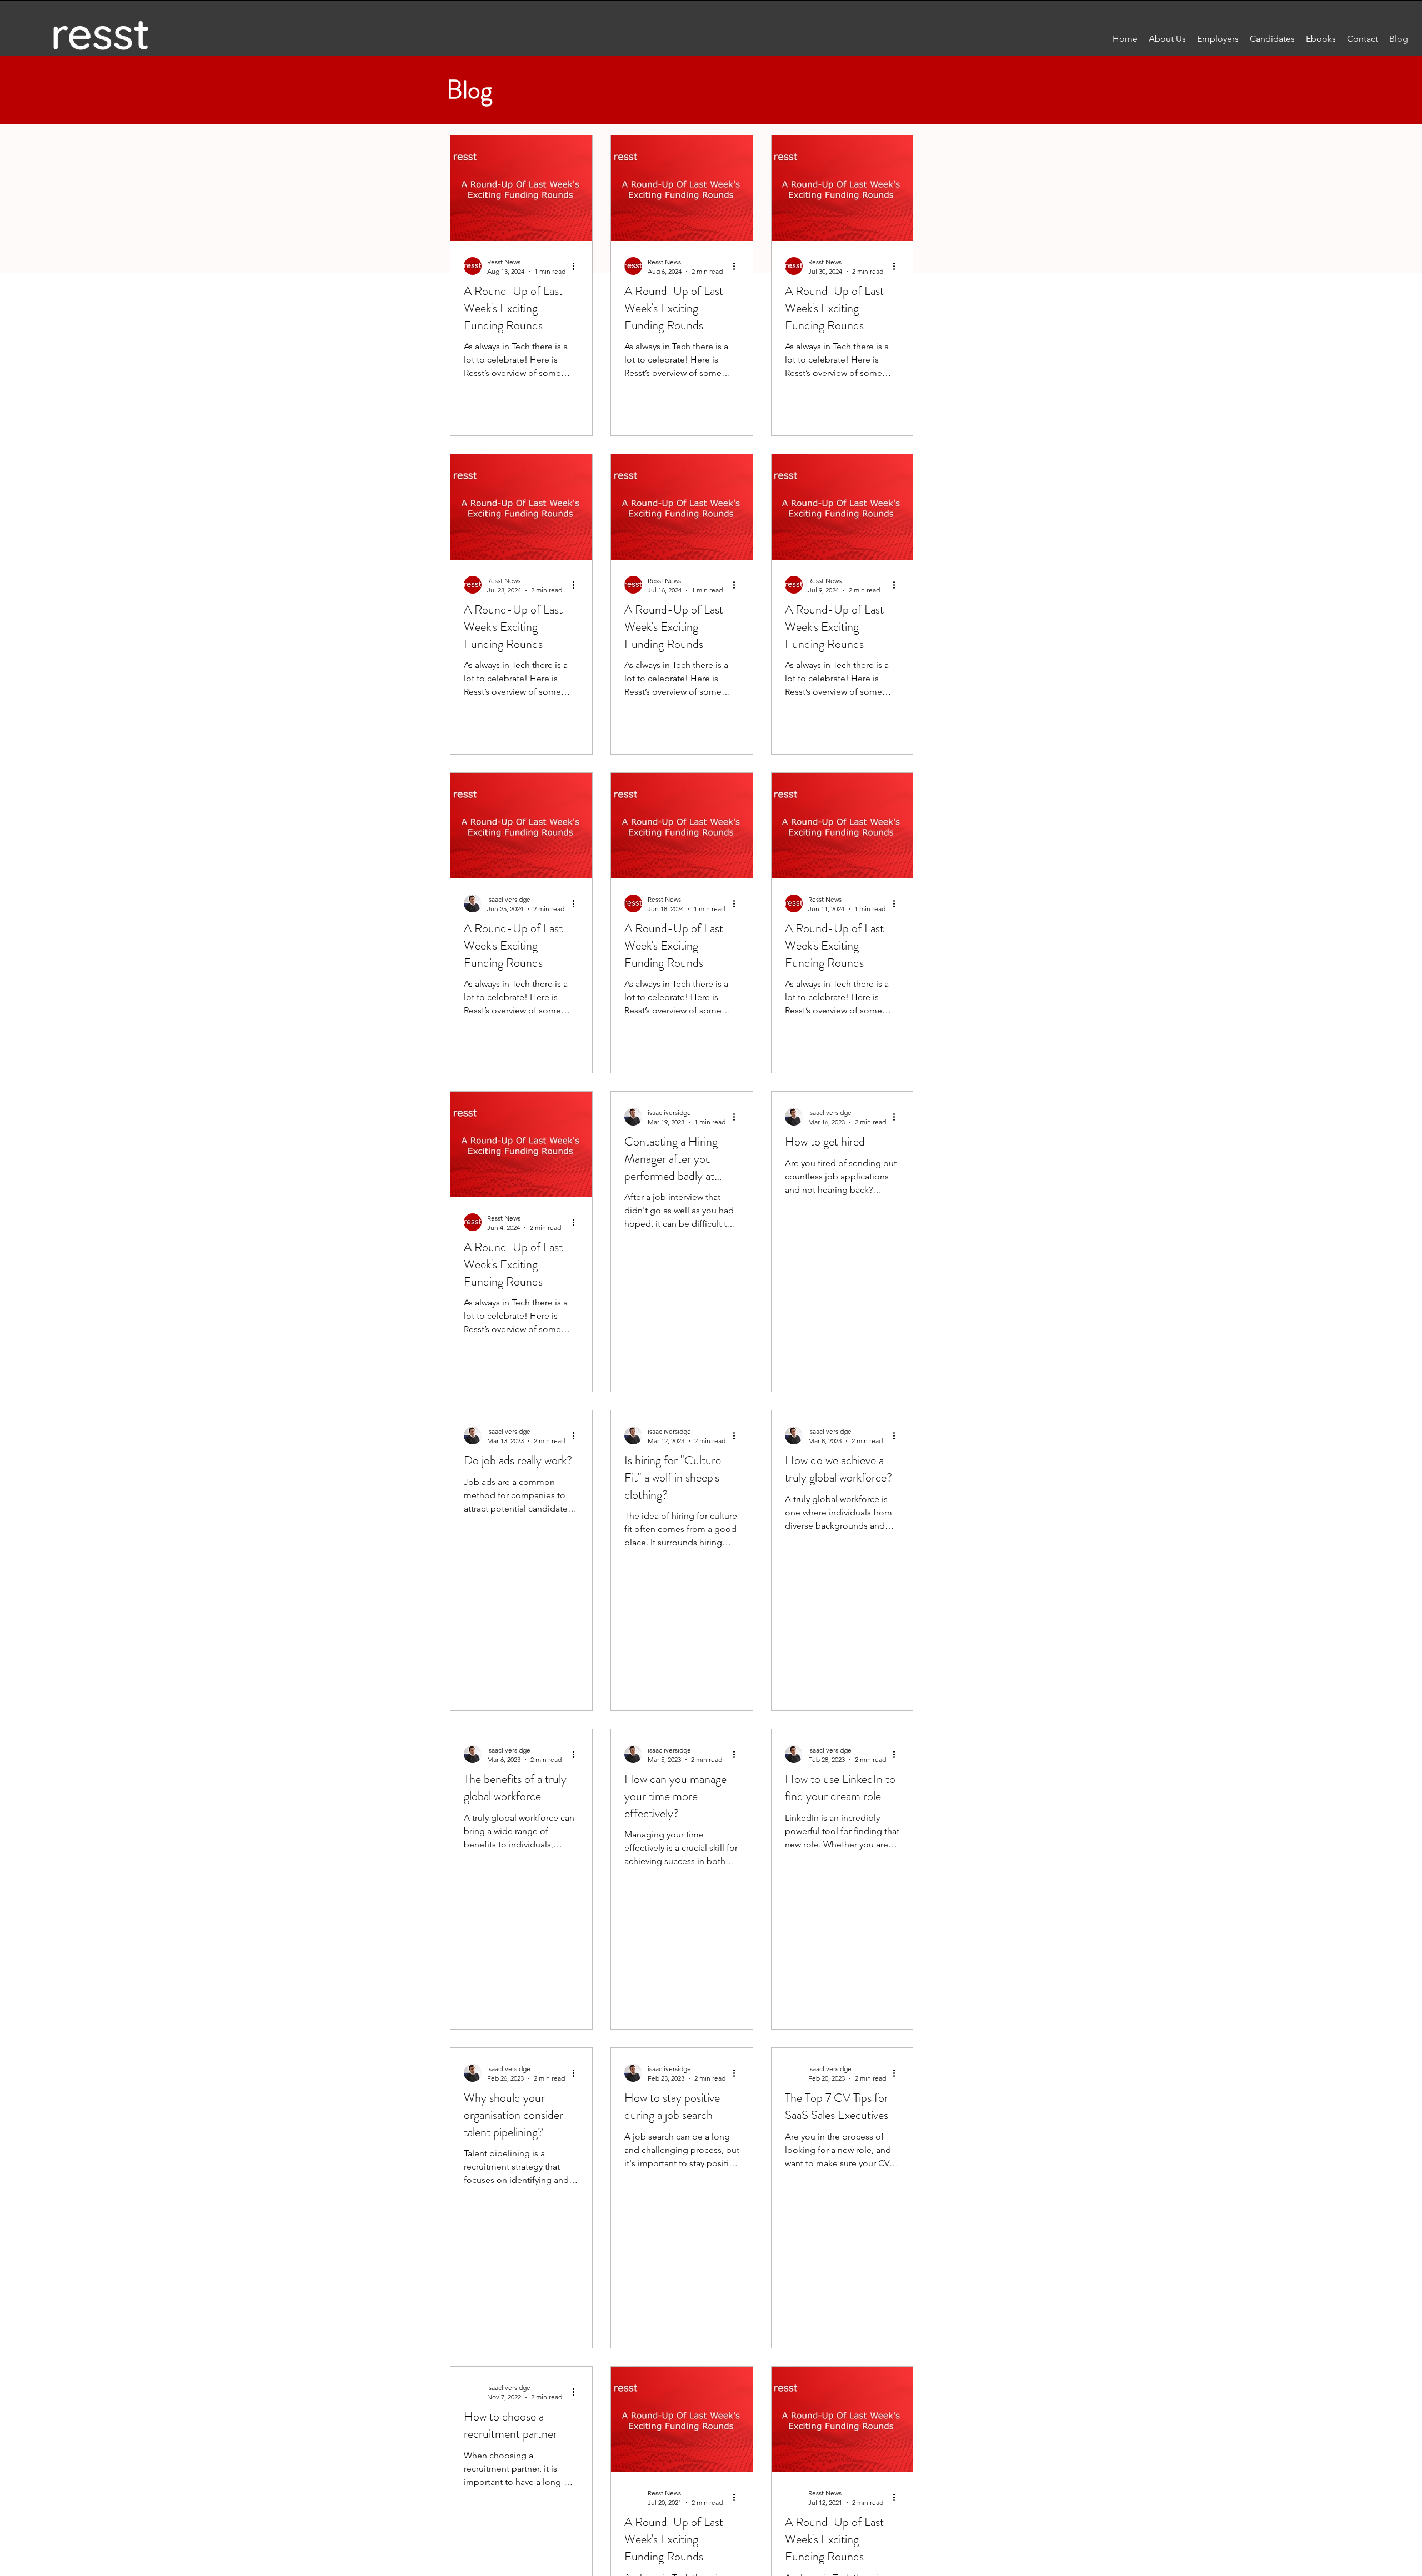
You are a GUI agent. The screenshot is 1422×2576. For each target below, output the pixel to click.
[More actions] (577, 266)
